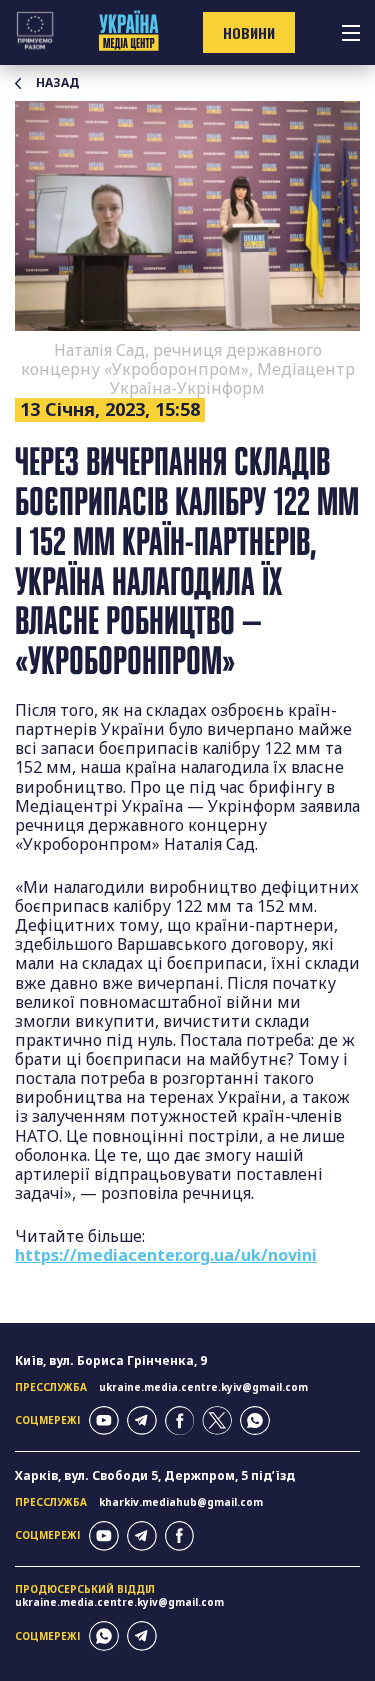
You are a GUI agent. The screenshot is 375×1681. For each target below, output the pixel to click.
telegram (142, 1421)
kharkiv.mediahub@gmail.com (181, 1502)
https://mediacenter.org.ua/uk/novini (166, 1255)
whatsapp (255, 1421)
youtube (104, 1421)
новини (249, 32)
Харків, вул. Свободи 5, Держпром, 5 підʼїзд (155, 1475)
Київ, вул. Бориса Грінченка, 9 (111, 1360)
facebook (180, 1421)
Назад (58, 83)
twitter (217, 1421)
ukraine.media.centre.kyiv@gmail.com (203, 1387)
